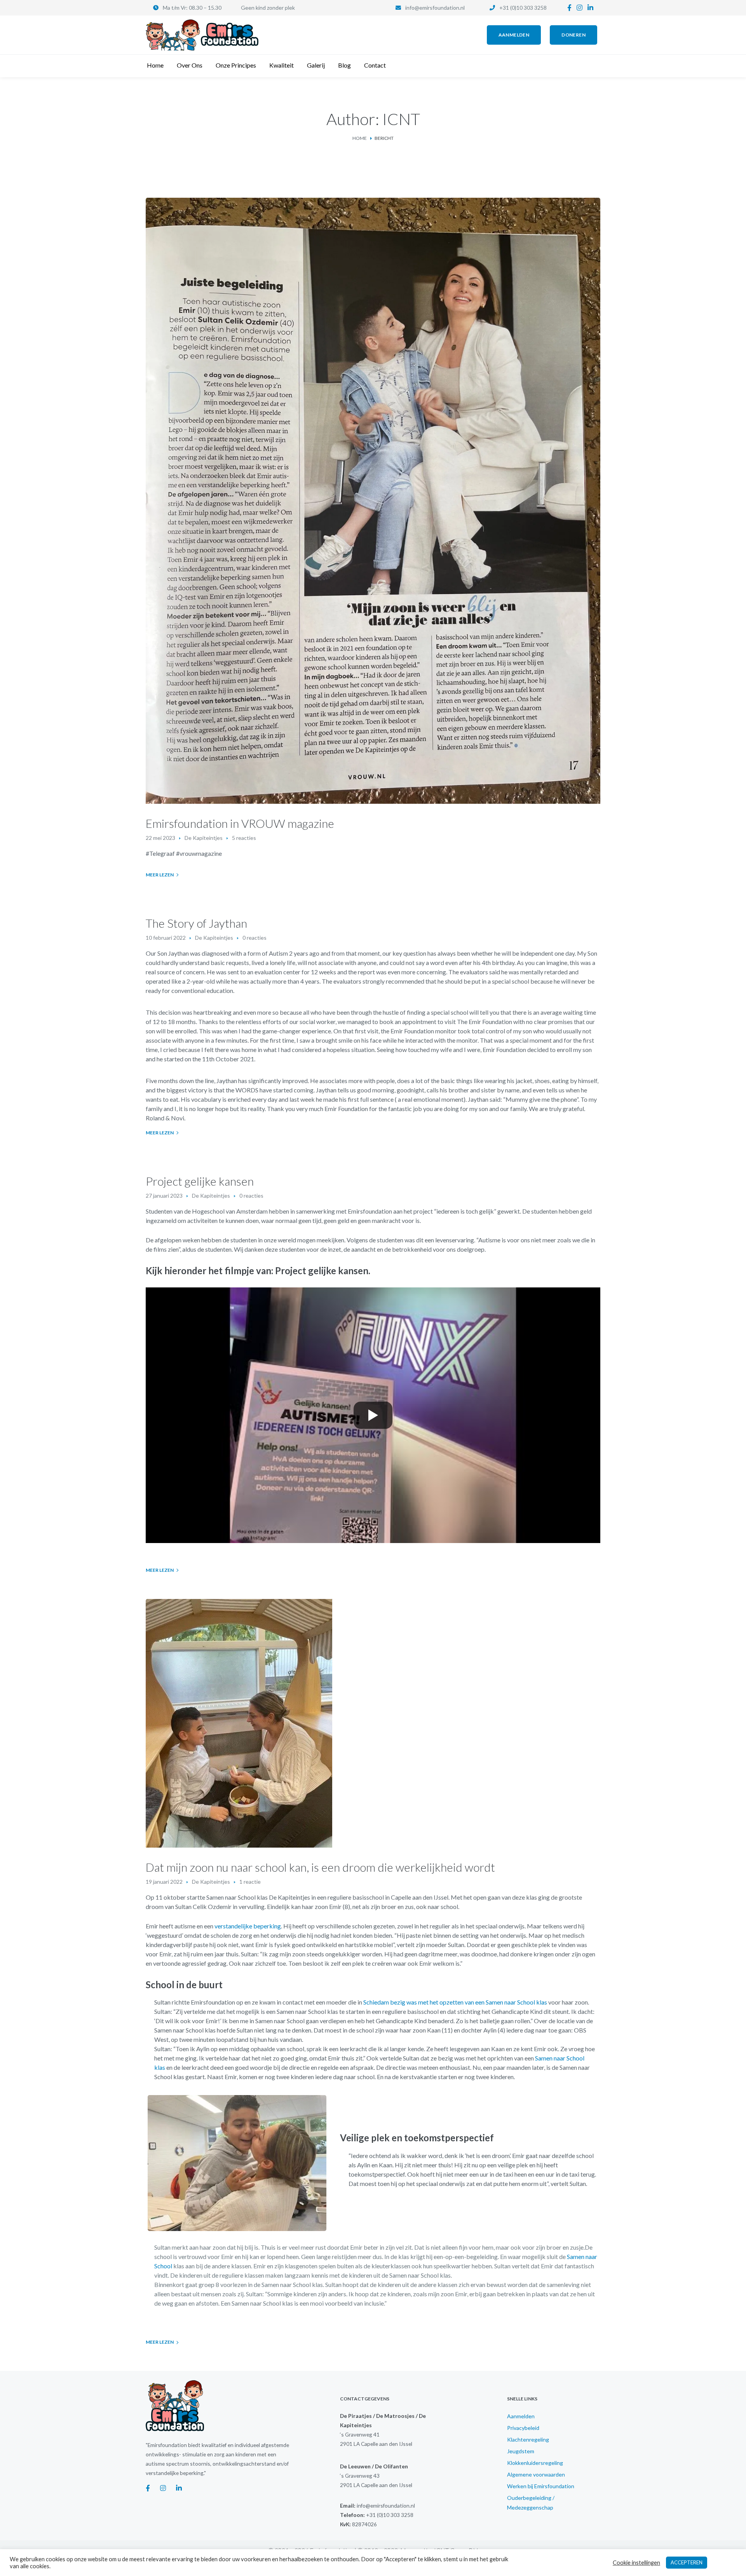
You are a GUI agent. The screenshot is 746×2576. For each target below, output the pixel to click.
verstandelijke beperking (248, 1926)
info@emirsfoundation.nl (435, 8)
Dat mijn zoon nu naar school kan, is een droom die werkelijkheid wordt (320, 1867)
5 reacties (244, 838)
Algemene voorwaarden (536, 2474)
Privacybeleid (523, 2428)
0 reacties (254, 938)
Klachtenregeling (528, 2439)
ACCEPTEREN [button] (687, 2562)
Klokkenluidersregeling (535, 2463)
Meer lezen (160, 875)
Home (360, 138)
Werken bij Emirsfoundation (541, 2486)
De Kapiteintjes (204, 838)
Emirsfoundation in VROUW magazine (240, 823)
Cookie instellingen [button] (636, 2563)
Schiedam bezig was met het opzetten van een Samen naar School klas (455, 2002)
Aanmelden (521, 2416)
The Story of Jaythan (196, 923)
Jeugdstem (521, 2451)
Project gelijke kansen (200, 1181)
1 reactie (250, 1882)
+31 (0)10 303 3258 (523, 8)
